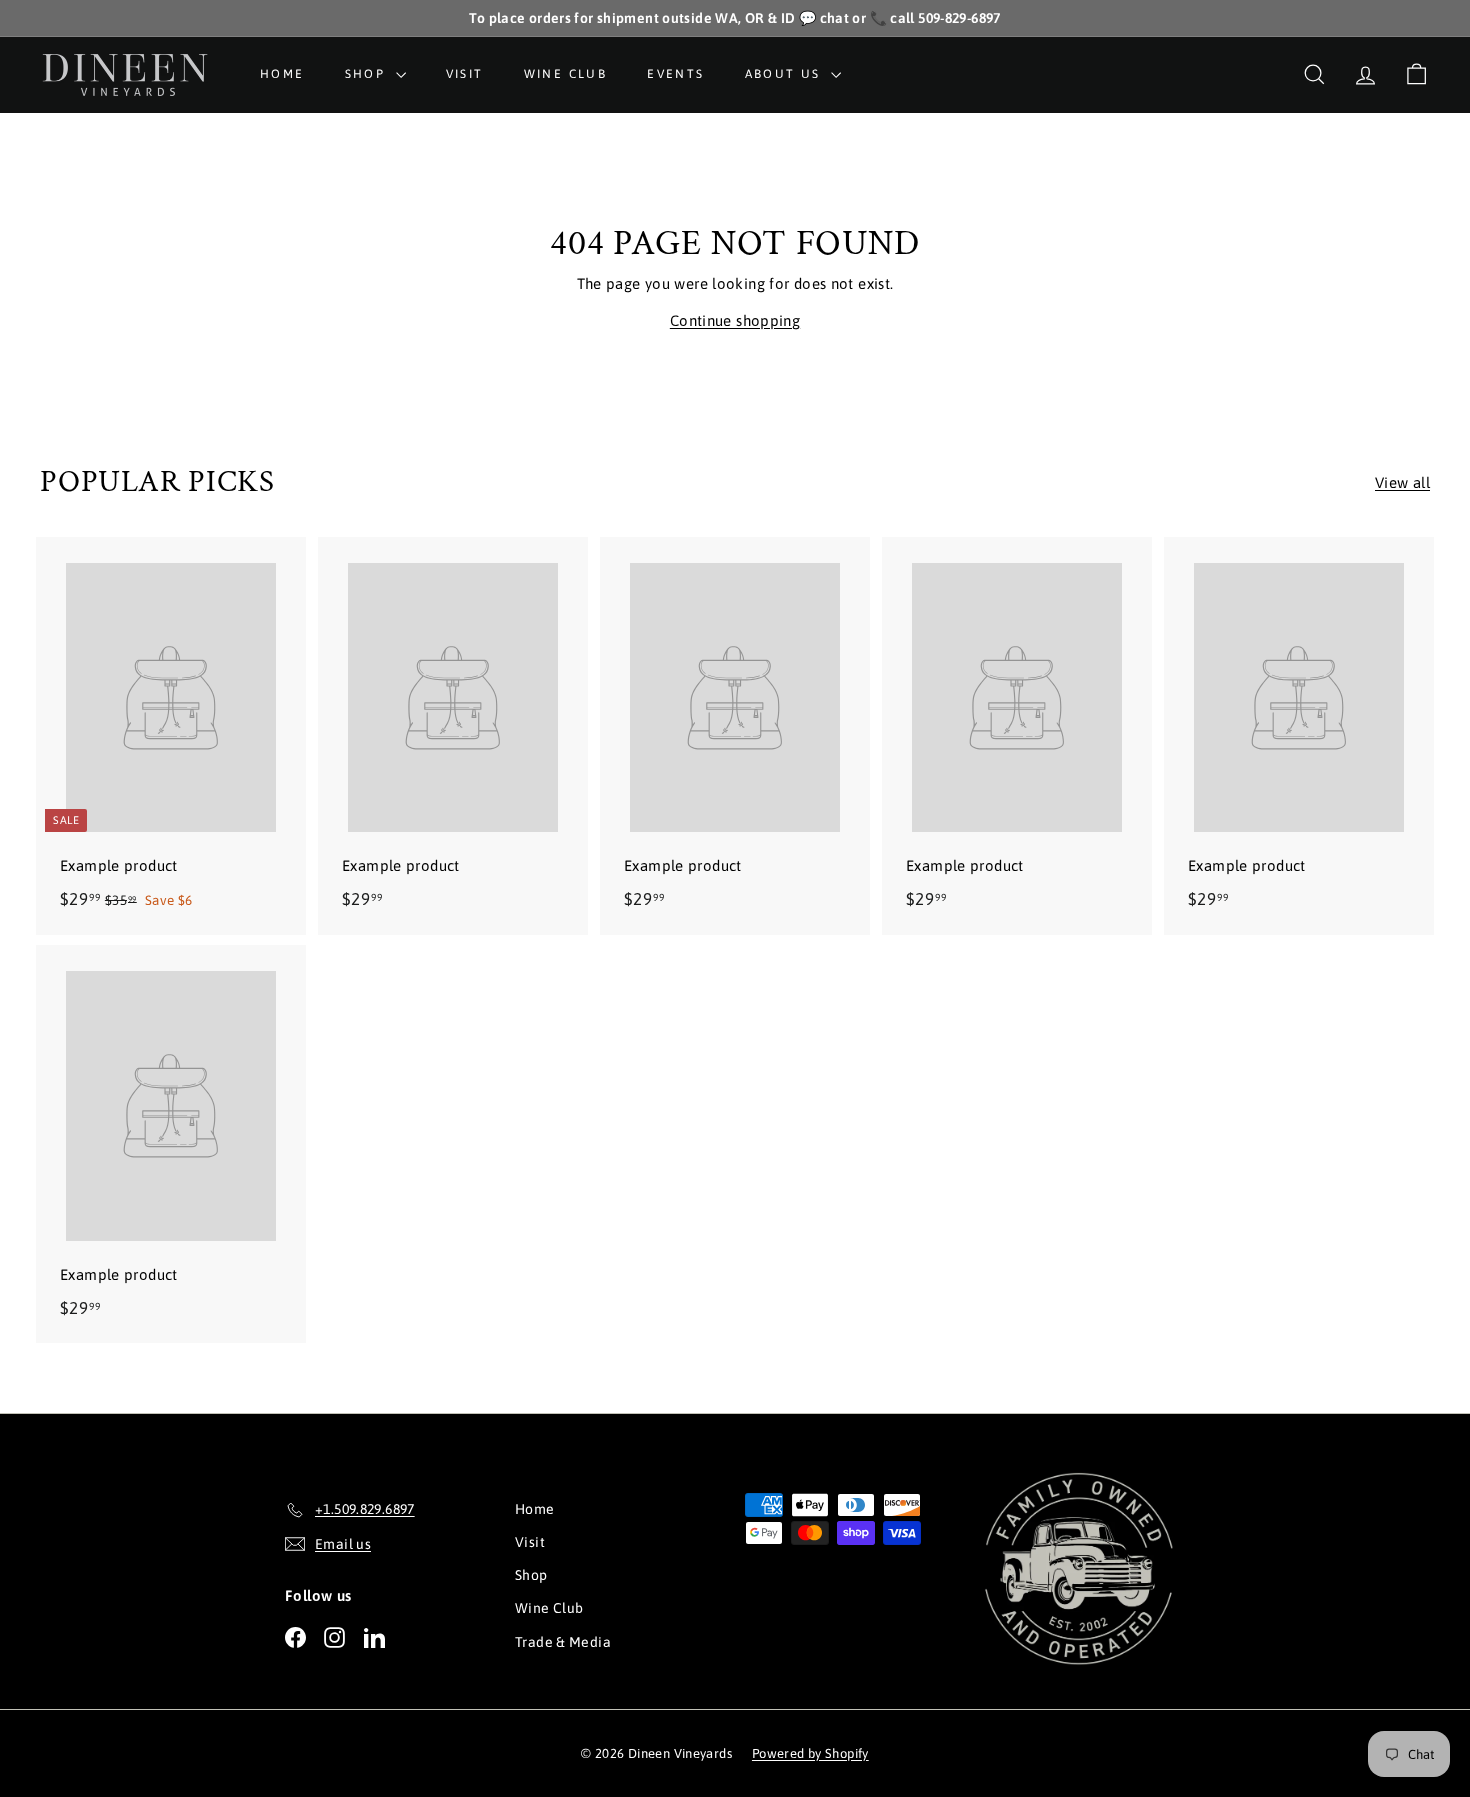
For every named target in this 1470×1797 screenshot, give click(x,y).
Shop (368, 74)
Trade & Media (563, 1642)
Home (282, 74)
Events (675, 74)
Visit (465, 74)
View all (1402, 482)
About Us (786, 74)
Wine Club (566, 74)
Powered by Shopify (810, 1753)
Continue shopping (735, 320)
